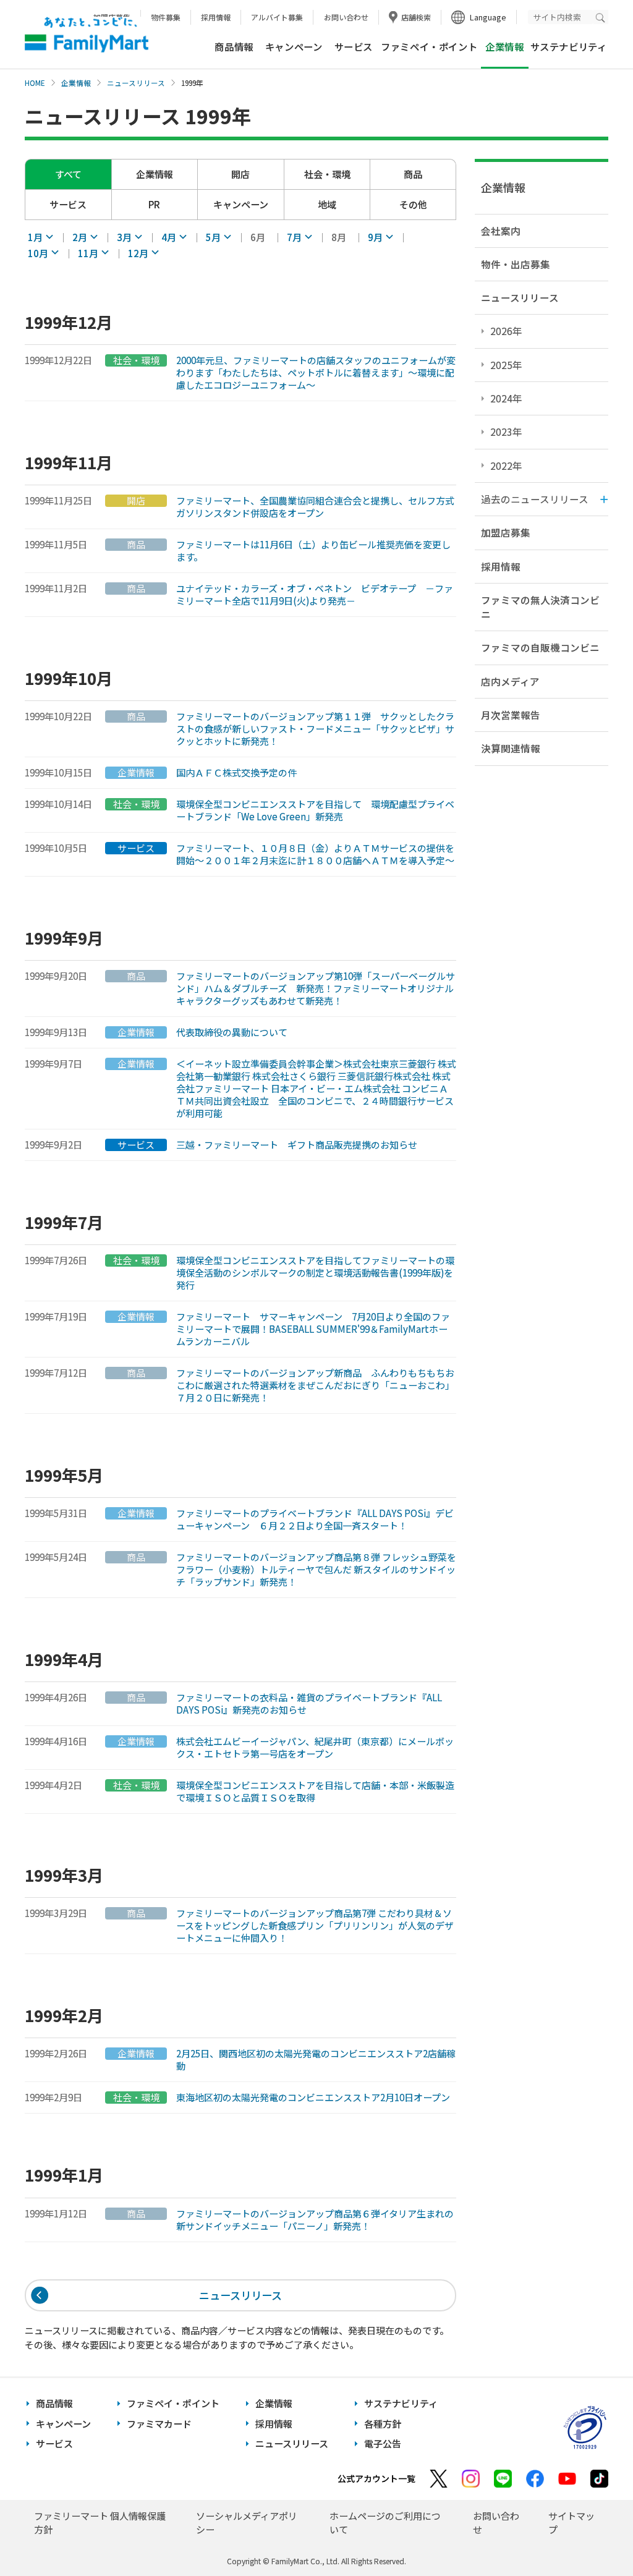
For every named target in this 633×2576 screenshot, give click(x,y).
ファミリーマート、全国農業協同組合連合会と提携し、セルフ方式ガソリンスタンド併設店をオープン (315, 507)
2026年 (506, 331)
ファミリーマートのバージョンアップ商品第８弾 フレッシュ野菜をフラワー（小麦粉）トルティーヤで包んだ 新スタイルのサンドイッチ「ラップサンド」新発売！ (316, 1570)
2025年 (506, 365)
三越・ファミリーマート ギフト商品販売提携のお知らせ (297, 1145)
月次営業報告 (511, 715)
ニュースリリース (136, 83)
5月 (213, 237)
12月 (138, 253)
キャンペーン (294, 46)
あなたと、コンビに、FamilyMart (87, 35)
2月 (80, 237)
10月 (38, 253)
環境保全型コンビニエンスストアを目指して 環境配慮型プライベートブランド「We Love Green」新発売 (315, 810)
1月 (35, 237)
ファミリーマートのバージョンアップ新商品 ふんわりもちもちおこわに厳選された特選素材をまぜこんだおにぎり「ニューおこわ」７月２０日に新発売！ (315, 1385)
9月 (375, 237)
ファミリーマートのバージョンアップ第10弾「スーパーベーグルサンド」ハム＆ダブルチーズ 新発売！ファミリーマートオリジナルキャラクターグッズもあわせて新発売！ (316, 988)
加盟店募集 (506, 532)
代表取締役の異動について (232, 1032)
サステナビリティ (569, 46)
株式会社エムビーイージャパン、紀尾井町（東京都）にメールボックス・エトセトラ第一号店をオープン (315, 1748)
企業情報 (76, 83)
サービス (354, 46)
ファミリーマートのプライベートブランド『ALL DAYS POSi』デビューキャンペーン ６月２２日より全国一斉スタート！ (315, 1520)
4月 (169, 237)
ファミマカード (159, 2424)
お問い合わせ (346, 17)
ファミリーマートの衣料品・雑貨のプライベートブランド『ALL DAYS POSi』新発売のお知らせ (309, 1704)
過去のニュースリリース (535, 499)
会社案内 (501, 231)
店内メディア (510, 681)
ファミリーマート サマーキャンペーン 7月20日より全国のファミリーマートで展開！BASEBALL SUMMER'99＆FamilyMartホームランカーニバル (313, 1329)
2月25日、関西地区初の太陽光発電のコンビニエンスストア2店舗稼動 (316, 2060)
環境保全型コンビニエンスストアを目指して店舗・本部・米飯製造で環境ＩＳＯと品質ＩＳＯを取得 (315, 1792)
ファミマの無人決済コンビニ (540, 607)
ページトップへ (593, 2536)
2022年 (506, 465)
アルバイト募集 (277, 17)
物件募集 (166, 17)
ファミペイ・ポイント (429, 46)
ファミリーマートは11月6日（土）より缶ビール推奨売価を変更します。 (313, 551)
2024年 (506, 398)
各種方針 (383, 2424)
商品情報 (234, 46)
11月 (88, 253)
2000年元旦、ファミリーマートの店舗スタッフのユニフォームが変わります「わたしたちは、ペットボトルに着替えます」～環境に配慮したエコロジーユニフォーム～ (316, 373)
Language (488, 17)
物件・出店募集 (516, 264)
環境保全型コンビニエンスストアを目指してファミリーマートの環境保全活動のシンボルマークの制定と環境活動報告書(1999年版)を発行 (315, 1273)
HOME (35, 83)
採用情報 (216, 17)
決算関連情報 (511, 748)
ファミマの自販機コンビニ (540, 647)
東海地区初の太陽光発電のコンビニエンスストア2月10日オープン (313, 2098)
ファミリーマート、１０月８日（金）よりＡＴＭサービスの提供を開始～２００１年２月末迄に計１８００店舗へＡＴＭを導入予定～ (315, 854)
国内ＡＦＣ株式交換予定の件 (236, 773)
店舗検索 (416, 17)
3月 (124, 237)
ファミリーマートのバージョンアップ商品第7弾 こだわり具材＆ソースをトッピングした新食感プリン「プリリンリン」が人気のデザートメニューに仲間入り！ (315, 1926)
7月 (294, 237)
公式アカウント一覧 (376, 2478)
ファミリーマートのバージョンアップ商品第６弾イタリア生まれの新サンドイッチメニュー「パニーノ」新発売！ (315, 2220)
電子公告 (383, 2443)
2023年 (506, 431)
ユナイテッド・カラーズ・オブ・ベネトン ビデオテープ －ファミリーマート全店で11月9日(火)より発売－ (315, 595)
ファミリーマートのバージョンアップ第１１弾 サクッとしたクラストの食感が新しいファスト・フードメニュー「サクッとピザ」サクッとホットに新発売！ (315, 729)
